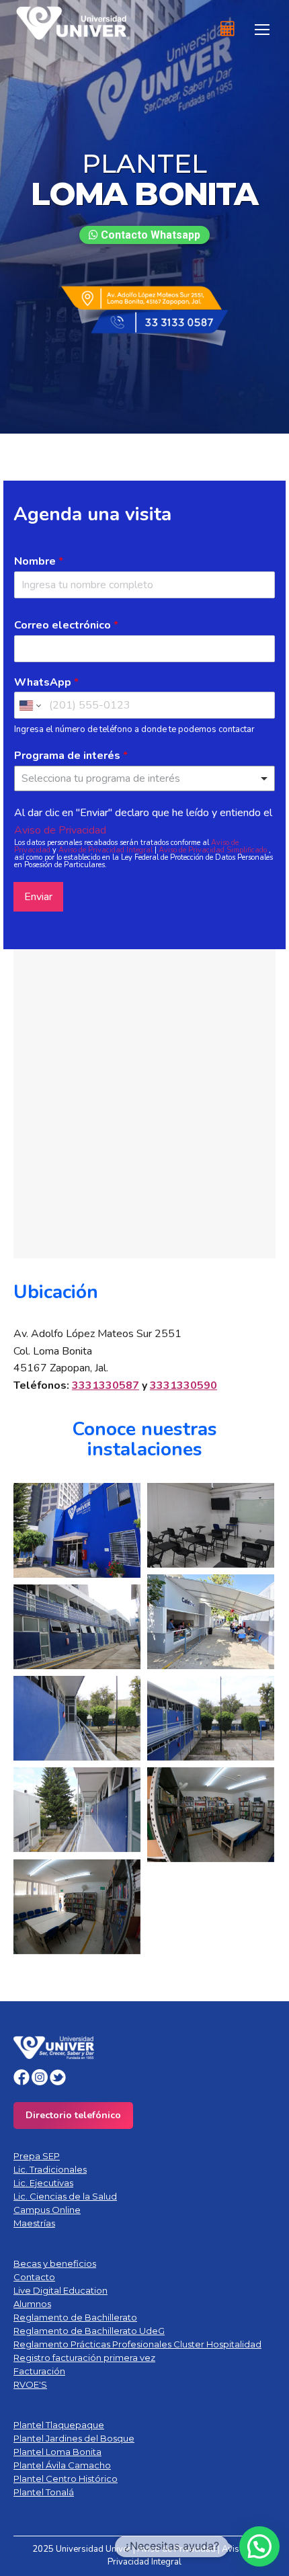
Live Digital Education (60, 2290)
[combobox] (144, 778)
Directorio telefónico (73, 2115)
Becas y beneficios (55, 2263)
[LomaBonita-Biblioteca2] (77, 1907)
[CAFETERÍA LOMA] (211, 1622)
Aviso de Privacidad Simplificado (214, 850)
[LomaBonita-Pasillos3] (211, 1718)
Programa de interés (71, 756)
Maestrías (34, 2223)
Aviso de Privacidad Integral (107, 850)
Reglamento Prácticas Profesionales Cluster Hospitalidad (137, 2344)
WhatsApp (46, 683)
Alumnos (32, 2304)
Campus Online (47, 2210)
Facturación (39, 2371)
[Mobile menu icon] (262, 30)
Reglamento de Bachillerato (75, 2317)
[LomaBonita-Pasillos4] (77, 1810)
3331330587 (106, 1385)
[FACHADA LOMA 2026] (77, 1531)
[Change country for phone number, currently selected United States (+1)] (29, 705)
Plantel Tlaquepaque (59, 2425)
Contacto (34, 2277)
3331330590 (183, 1385)
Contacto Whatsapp (149, 235)
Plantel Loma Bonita (57, 2452)
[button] (259, 2546)
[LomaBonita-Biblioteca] (211, 1815)
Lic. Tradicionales (50, 2169)
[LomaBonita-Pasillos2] (77, 1718)
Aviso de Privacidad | (179, 2549)
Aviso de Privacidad (60, 830)
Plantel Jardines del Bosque (74, 2438)
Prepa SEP (37, 2156)
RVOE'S (30, 2384)
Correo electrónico (66, 626)
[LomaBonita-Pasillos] (77, 1627)
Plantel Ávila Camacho (62, 2465)
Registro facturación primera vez (84, 2358)
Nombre (39, 562)
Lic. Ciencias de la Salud (65, 2196)
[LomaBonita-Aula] (211, 1525)
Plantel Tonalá (44, 2492)
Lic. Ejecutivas (43, 2183)
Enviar (38, 897)
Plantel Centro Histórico (66, 2479)
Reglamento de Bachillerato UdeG (89, 2331)
